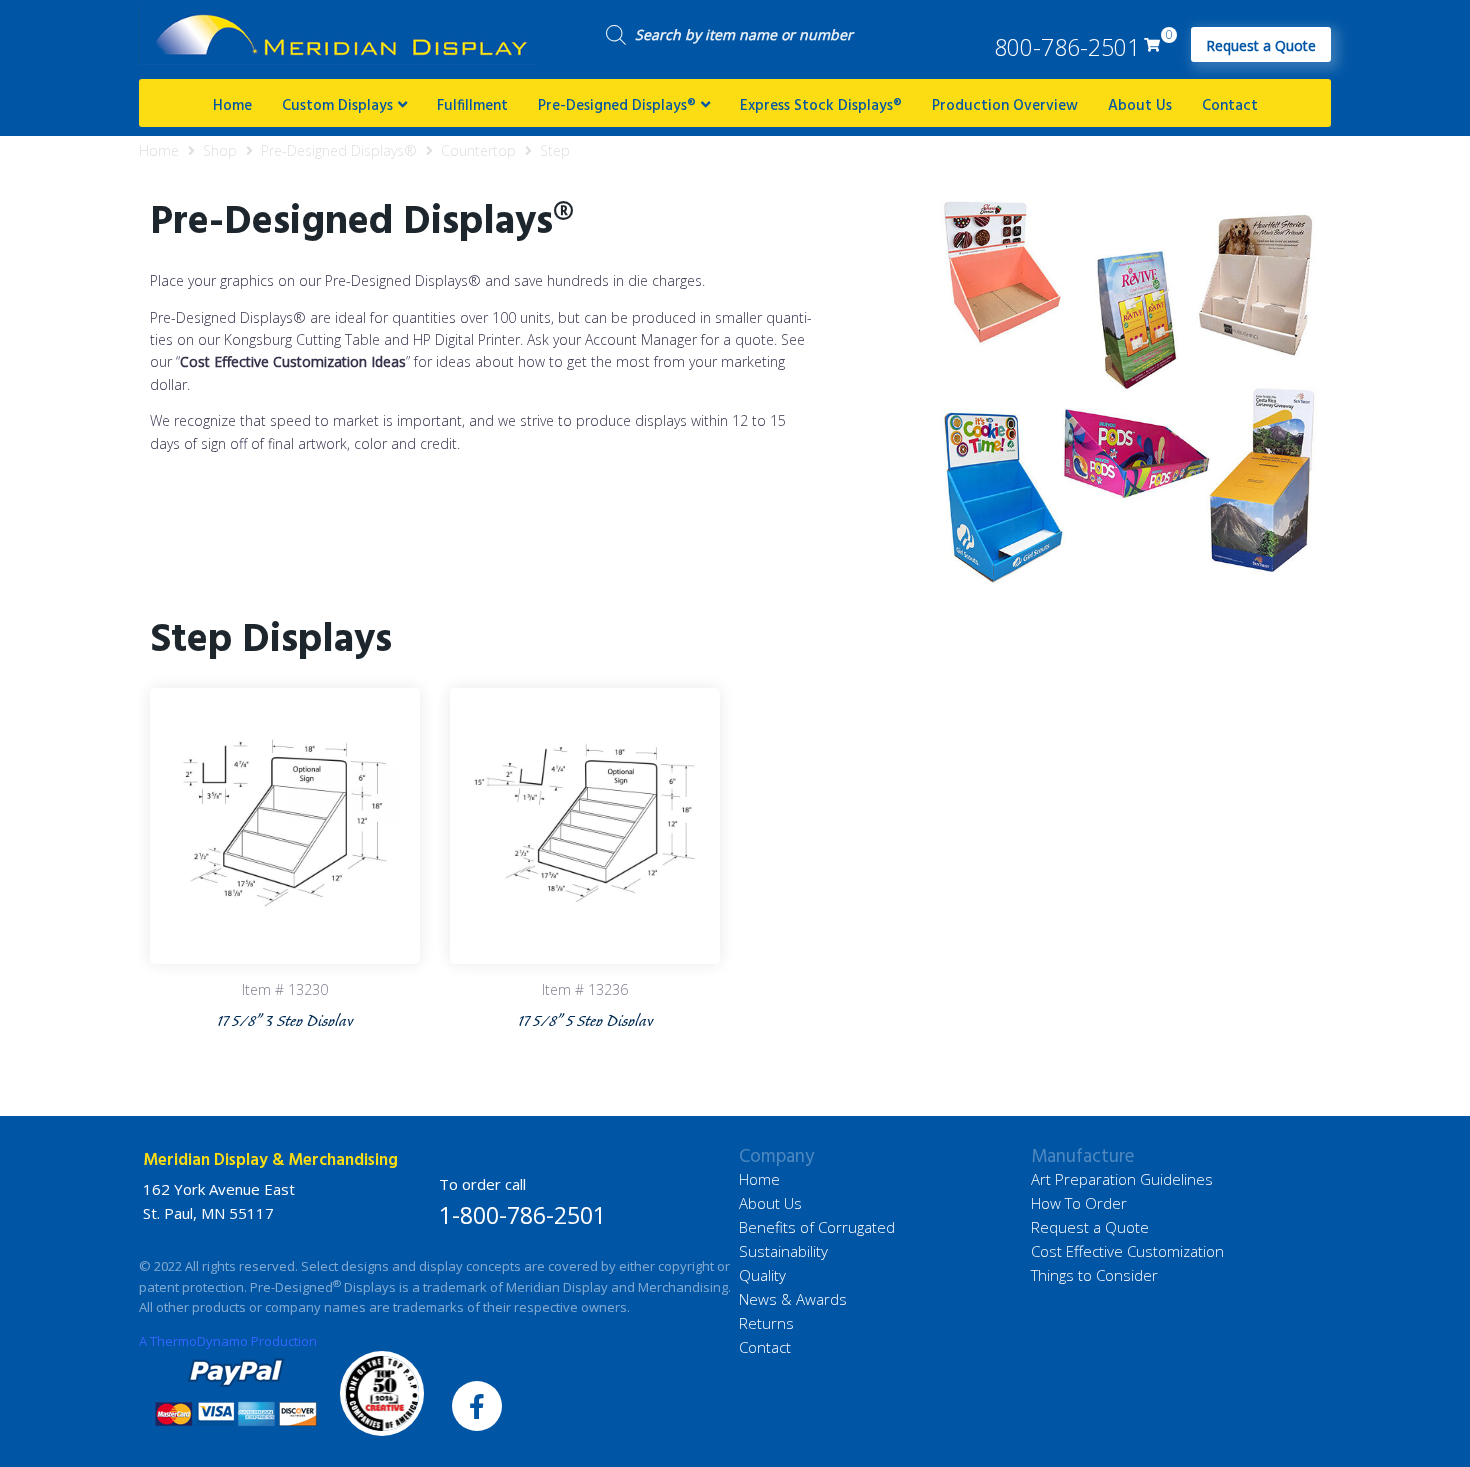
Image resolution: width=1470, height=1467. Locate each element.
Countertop (478, 150)
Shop (220, 150)
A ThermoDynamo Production (228, 1341)
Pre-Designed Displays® (339, 150)
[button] (1261, 44)
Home (159, 150)
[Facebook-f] (477, 1406)
